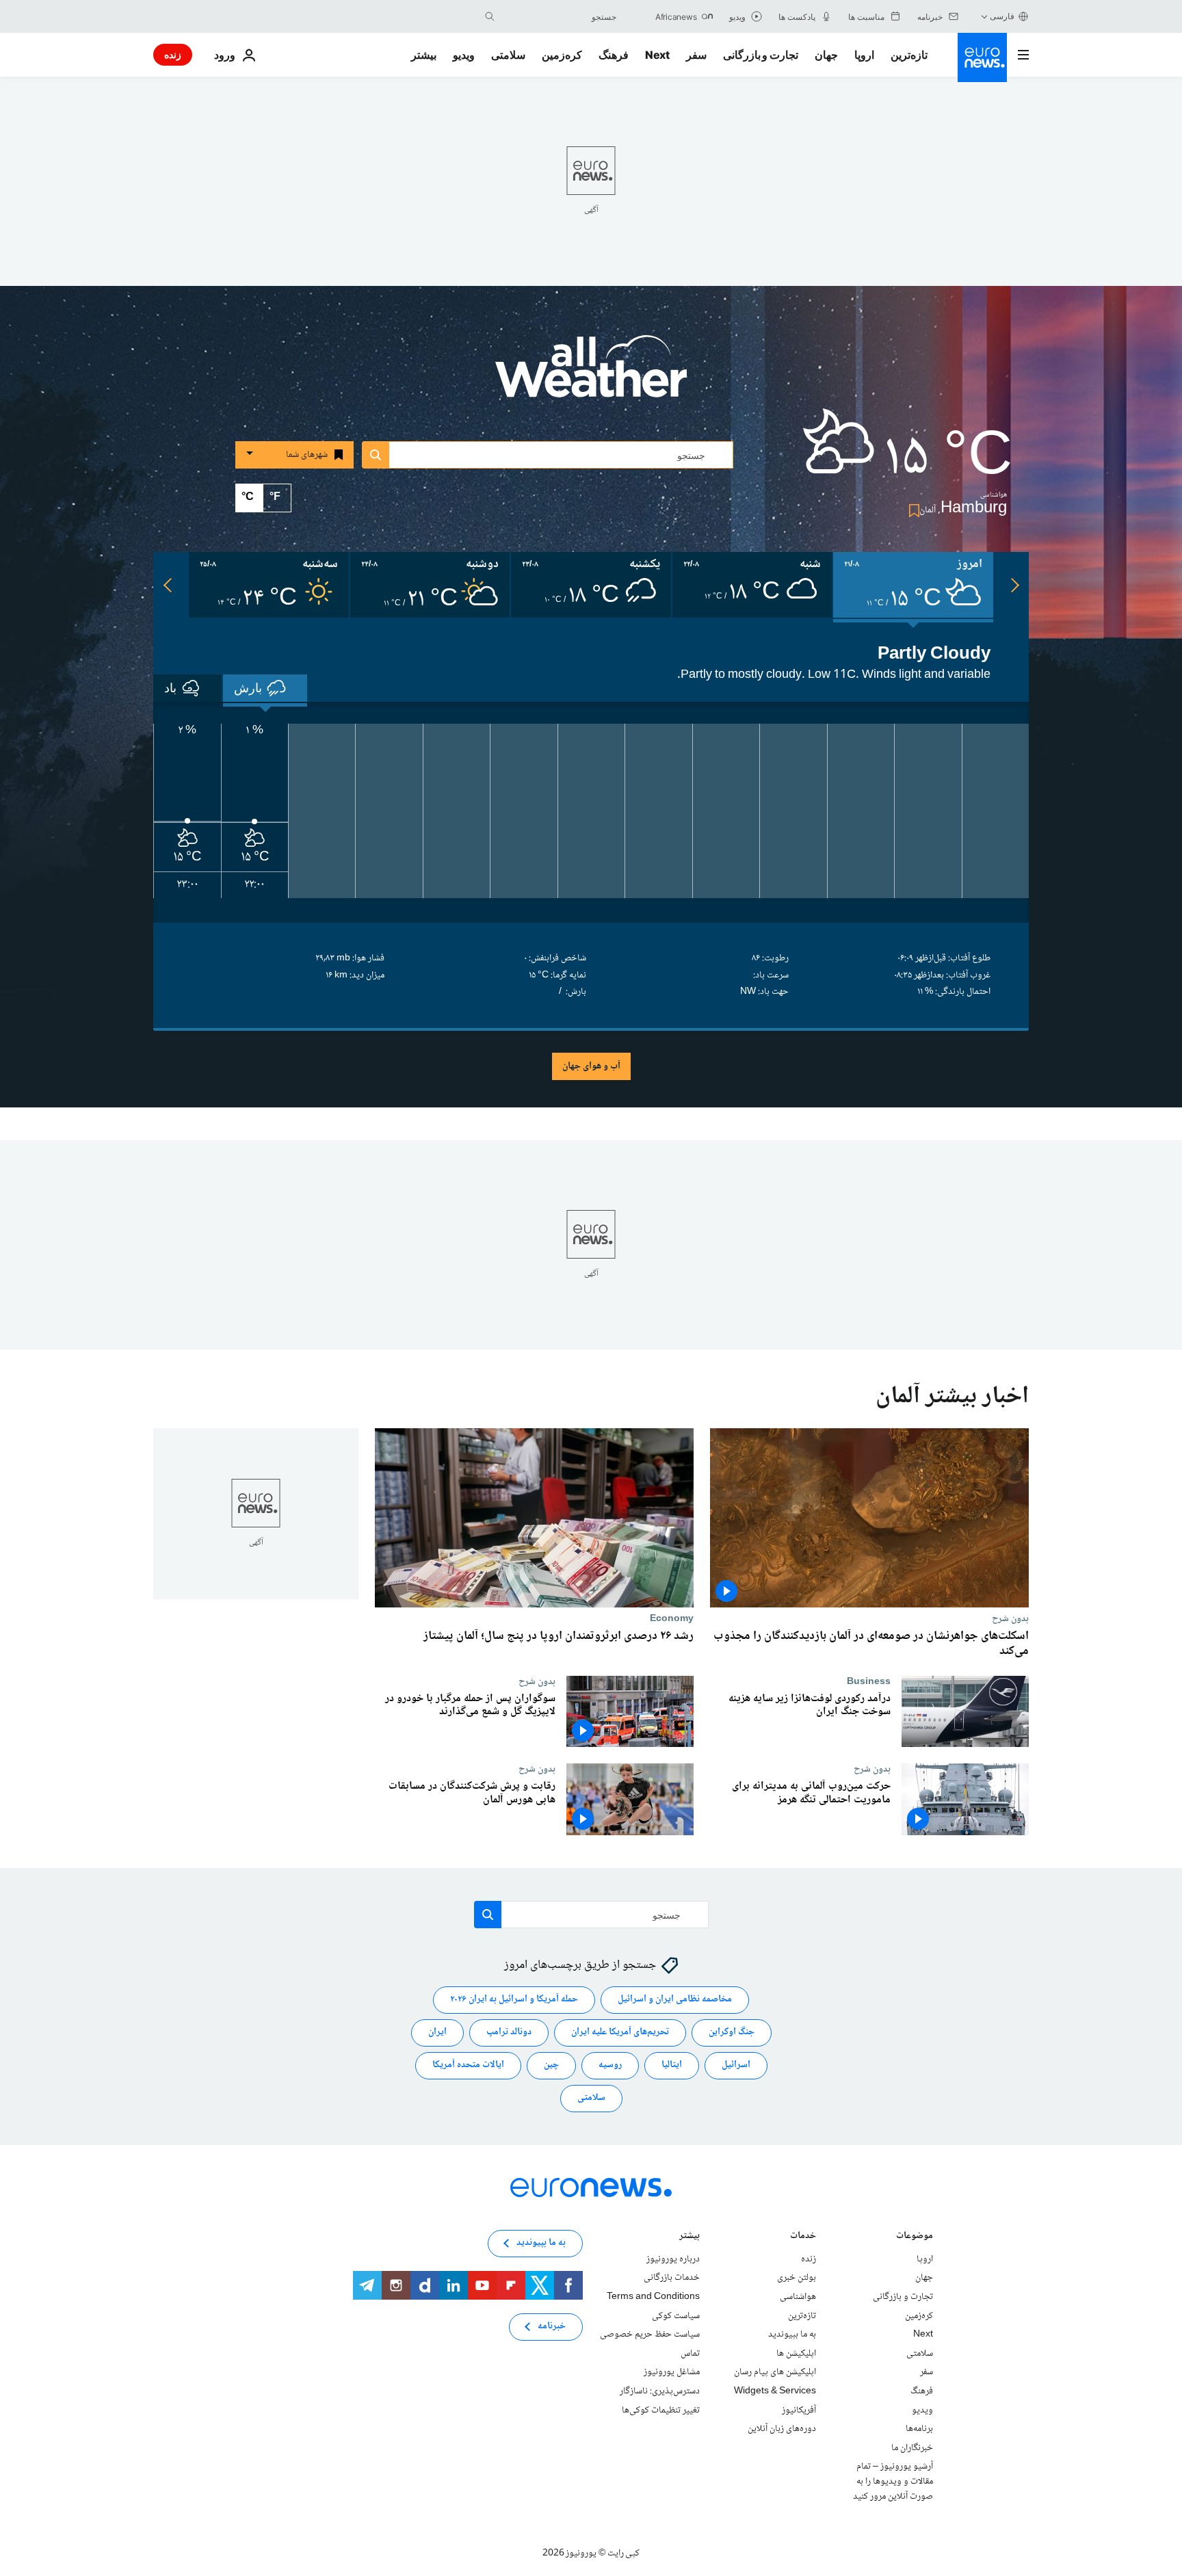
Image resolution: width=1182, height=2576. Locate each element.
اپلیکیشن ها (796, 2354)
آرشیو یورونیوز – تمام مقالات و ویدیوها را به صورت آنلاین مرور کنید (893, 2482)
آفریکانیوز (799, 2410)
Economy (672, 1618)
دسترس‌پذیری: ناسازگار (660, 2391)
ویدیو (464, 55)
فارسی (1002, 16)
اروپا (864, 55)
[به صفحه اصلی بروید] (982, 57)
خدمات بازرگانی (672, 2278)
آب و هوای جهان (591, 1066)
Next (657, 55)
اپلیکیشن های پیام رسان (775, 2373)
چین (551, 2066)
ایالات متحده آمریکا (468, 2066)
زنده (173, 54)
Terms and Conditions (653, 2297)
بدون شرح (1010, 1618)
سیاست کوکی (676, 2316)
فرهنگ (614, 55)
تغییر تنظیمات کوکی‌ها (661, 2410)
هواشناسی (798, 2297)
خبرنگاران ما (912, 2448)
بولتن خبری (797, 2278)
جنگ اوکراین (732, 2033)
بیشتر (689, 2237)
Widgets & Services (775, 2391)
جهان (826, 55)
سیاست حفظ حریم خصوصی (650, 2335)
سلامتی (508, 55)
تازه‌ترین (909, 55)
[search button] (490, 16)
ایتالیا (672, 2066)
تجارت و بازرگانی (761, 55)
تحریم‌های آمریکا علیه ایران (620, 2033)
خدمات (803, 2237)
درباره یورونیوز (673, 2259)
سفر (696, 55)
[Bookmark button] (911, 511)
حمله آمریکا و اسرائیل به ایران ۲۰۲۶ (514, 2000)
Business (869, 1681)
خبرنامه (552, 2327)
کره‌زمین (562, 55)
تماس (690, 2354)
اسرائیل (736, 2066)
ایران (437, 2033)
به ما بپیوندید (792, 2335)
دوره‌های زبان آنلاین (782, 2429)
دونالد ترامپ (509, 2033)
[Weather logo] (591, 376)
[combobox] (559, 16)
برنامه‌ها (919, 2429)
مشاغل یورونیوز (672, 2373)
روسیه (610, 2066)
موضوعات (915, 2237)
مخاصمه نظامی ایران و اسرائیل (675, 2000)
